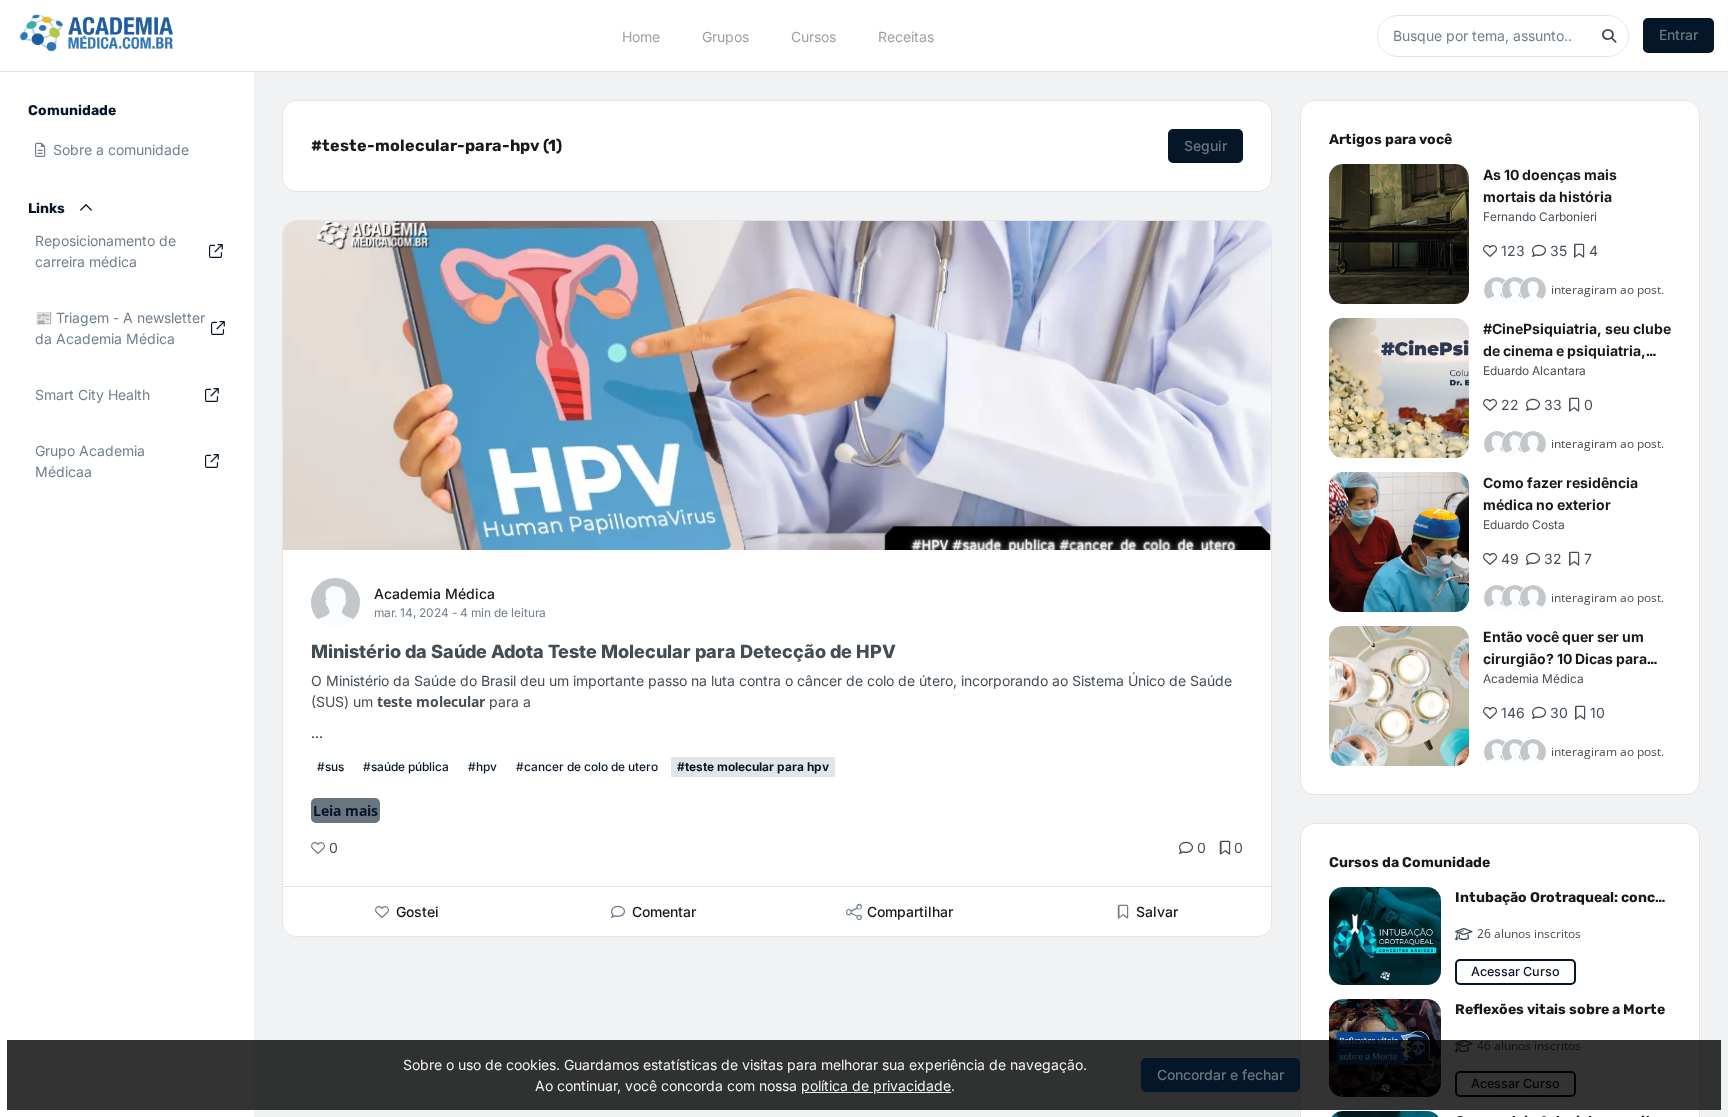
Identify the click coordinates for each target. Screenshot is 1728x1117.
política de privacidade (876, 1085)
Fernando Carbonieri (1540, 216)
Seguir (1205, 145)
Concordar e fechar (1220, 1074)
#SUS (330, 766)
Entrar (1678, 34)
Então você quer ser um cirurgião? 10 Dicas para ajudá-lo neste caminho (1565, 658)
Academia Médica (434, 593)
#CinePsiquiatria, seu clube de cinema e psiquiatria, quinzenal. (1577, 350)
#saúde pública (406, 766)
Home (641, 35)
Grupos (725, 35)
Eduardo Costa (1524, 524)
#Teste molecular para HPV (753, 766)
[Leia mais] (1399, 234)
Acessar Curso (1515, 971)
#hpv (482, 766)
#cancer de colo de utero (587, 766)
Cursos (813, 35)
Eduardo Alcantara (1534, 370)
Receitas (906, 35)
